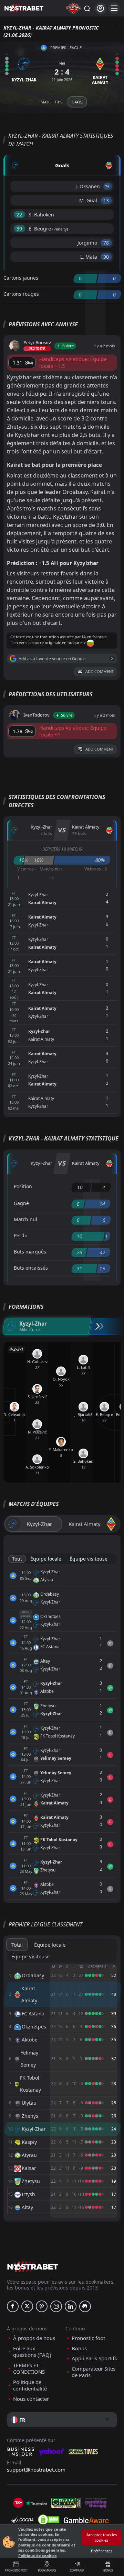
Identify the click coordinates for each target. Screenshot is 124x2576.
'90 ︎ (106, 257)
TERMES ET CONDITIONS (29, 2369)
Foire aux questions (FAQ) (32, 2352)
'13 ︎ (106, 200)
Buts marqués (30, 1252)
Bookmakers (47, 2570)
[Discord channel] (85, 2306)
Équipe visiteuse (89, 1559)
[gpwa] (66, 2503)
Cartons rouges (21, 294)
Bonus (108, 2570)
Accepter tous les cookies (102, 2537)
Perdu (21, 1235)
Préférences (102, 2551)
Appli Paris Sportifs (94, 2358)
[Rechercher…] (87, 8)
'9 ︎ (108, 186)
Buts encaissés (31, 1268)
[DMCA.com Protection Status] (49, 2520)
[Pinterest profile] (42, 2306)
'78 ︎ (106, 243)
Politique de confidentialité (30, 2386)
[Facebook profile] (13, 2306)
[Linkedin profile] (71, 2306)
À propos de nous (34, 2338)
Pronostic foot (16, 2570)
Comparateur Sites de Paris (94, 2372)
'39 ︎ (19, 229)
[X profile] (27, 2306)
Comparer (77, 2570)
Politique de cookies (37, 2556)
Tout (17, 1559)
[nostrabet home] (33, 2267)
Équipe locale (46, 1559)
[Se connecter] (100, 8)
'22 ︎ (19, 215)
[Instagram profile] (56, 2306)
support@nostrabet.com (36, 2470)
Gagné (21, 1203)
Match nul (25, 1219)
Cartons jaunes (21, 278)
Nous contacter (31, 2399)
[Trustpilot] (36, 2503)
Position (23, 1186)
